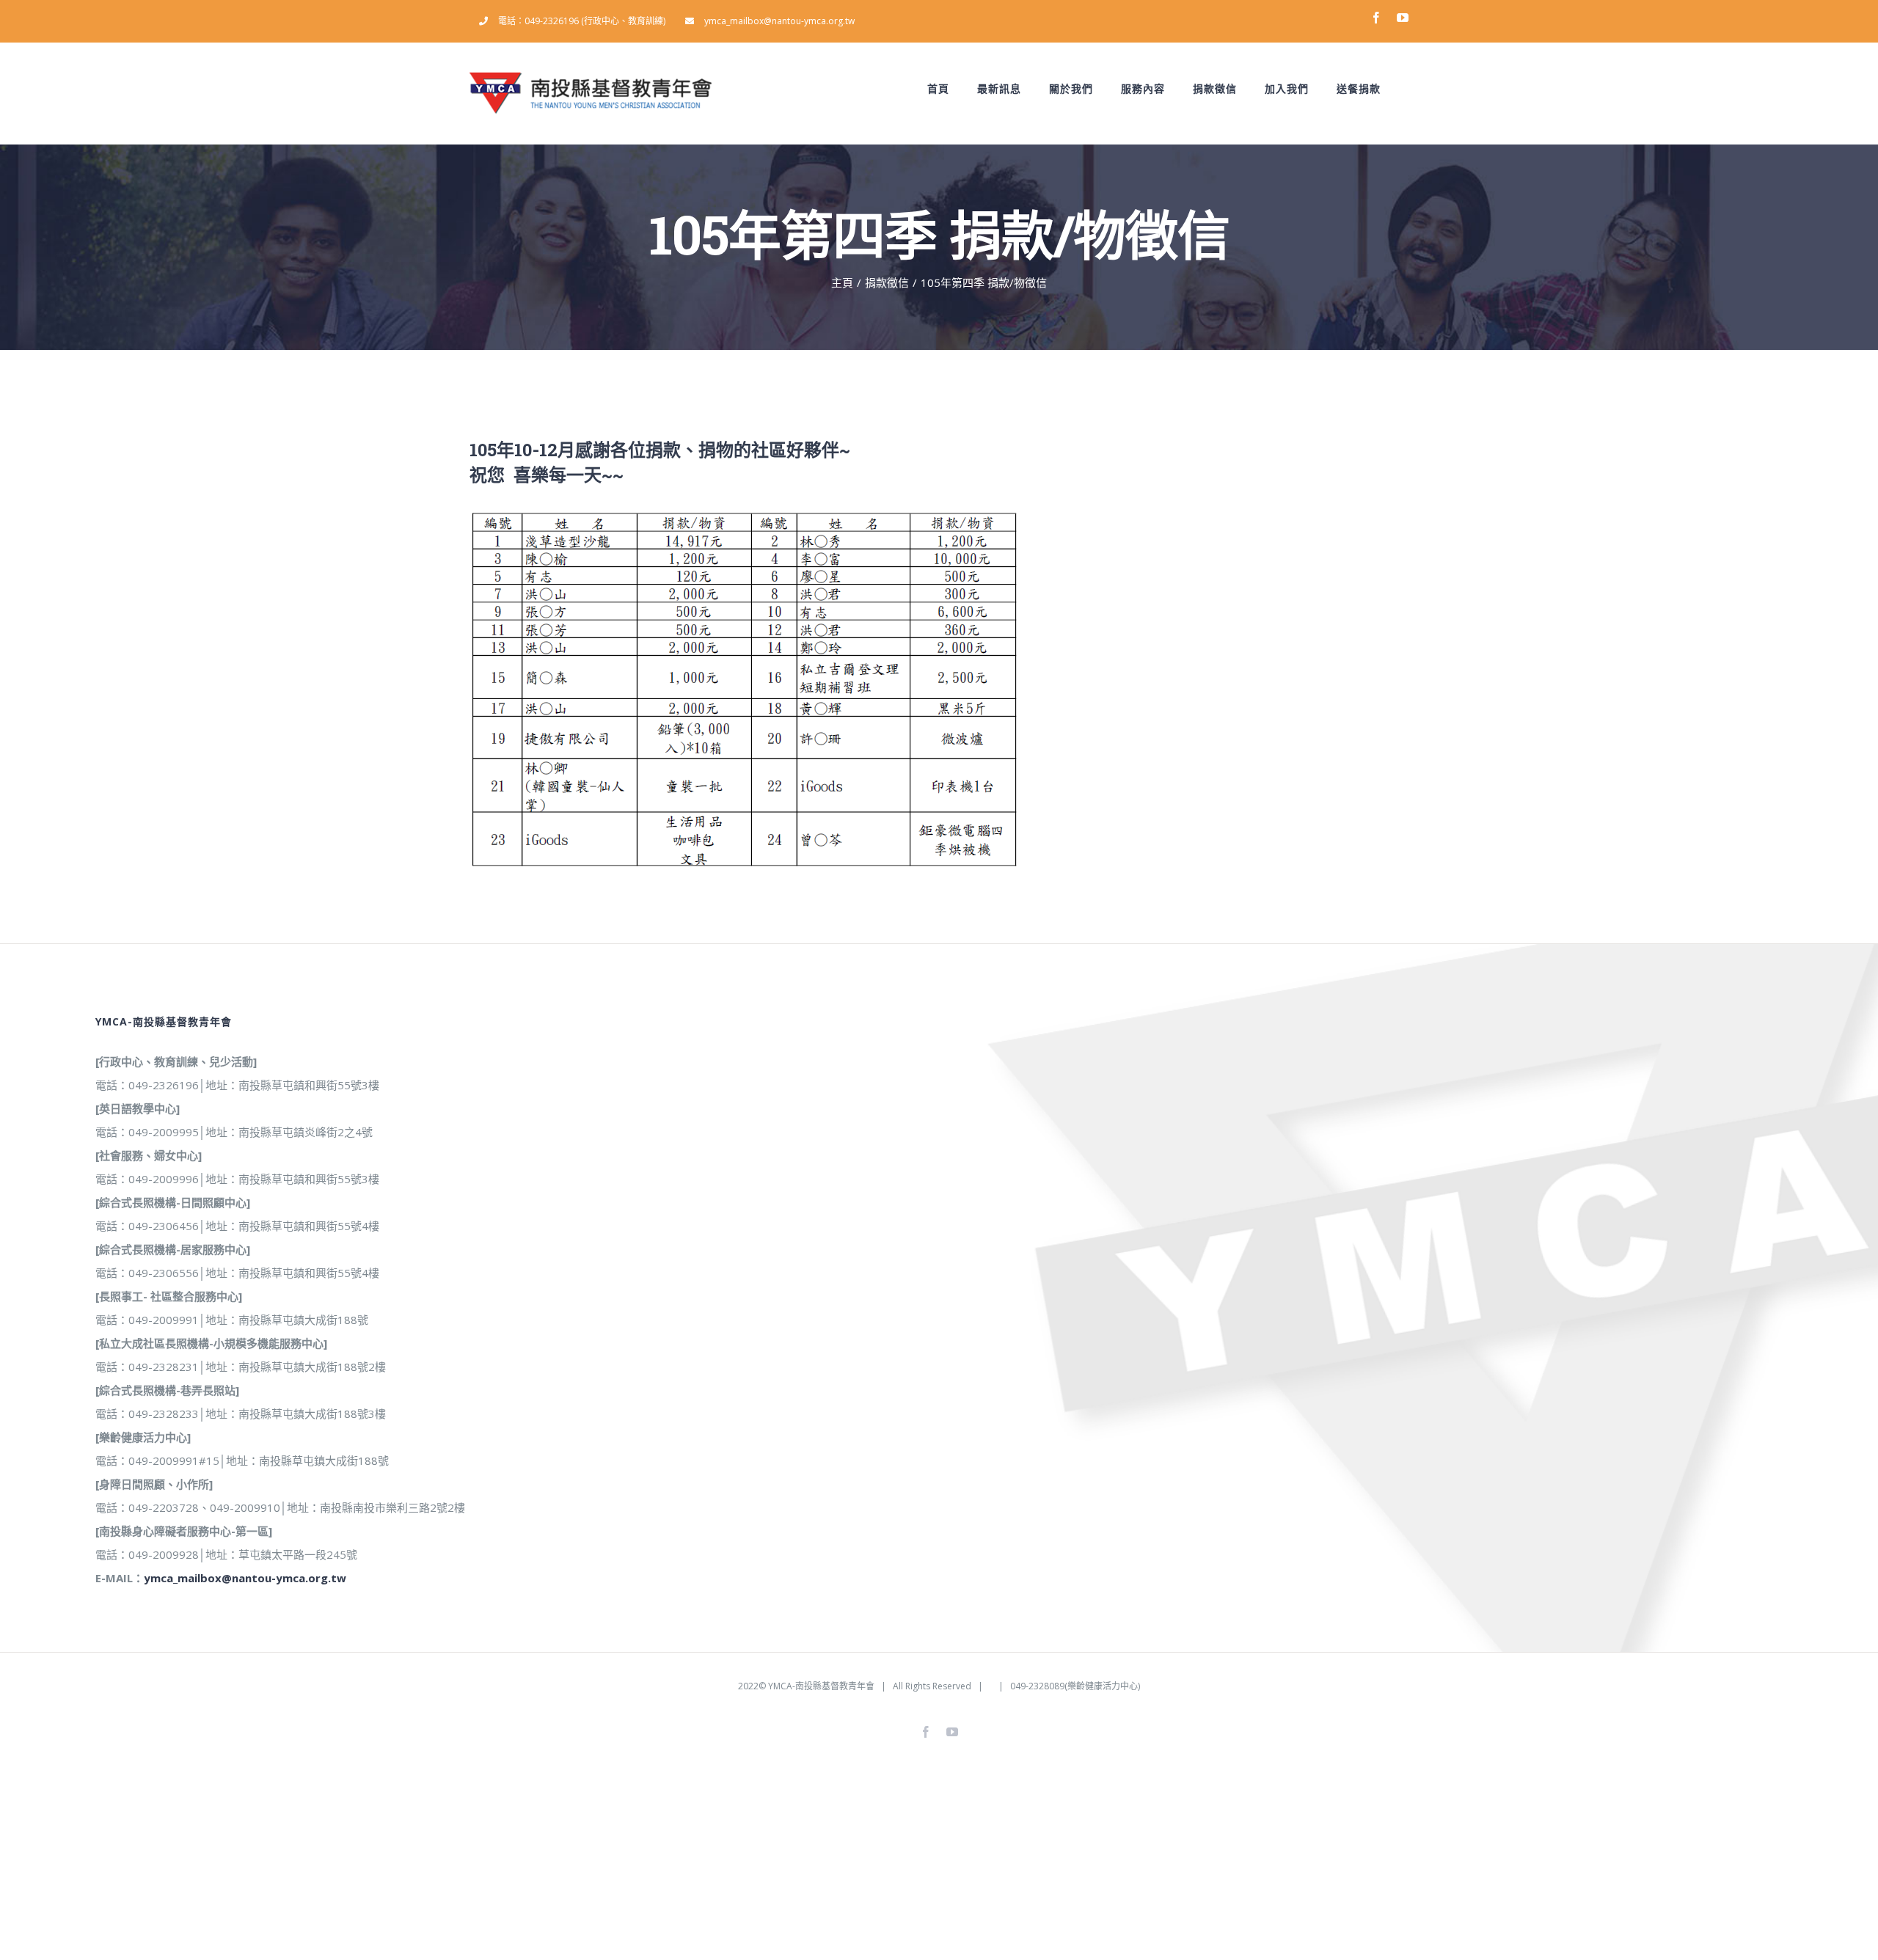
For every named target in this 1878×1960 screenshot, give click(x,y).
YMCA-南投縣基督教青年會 (821, 1686)
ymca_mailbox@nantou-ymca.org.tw (245, 1578)
